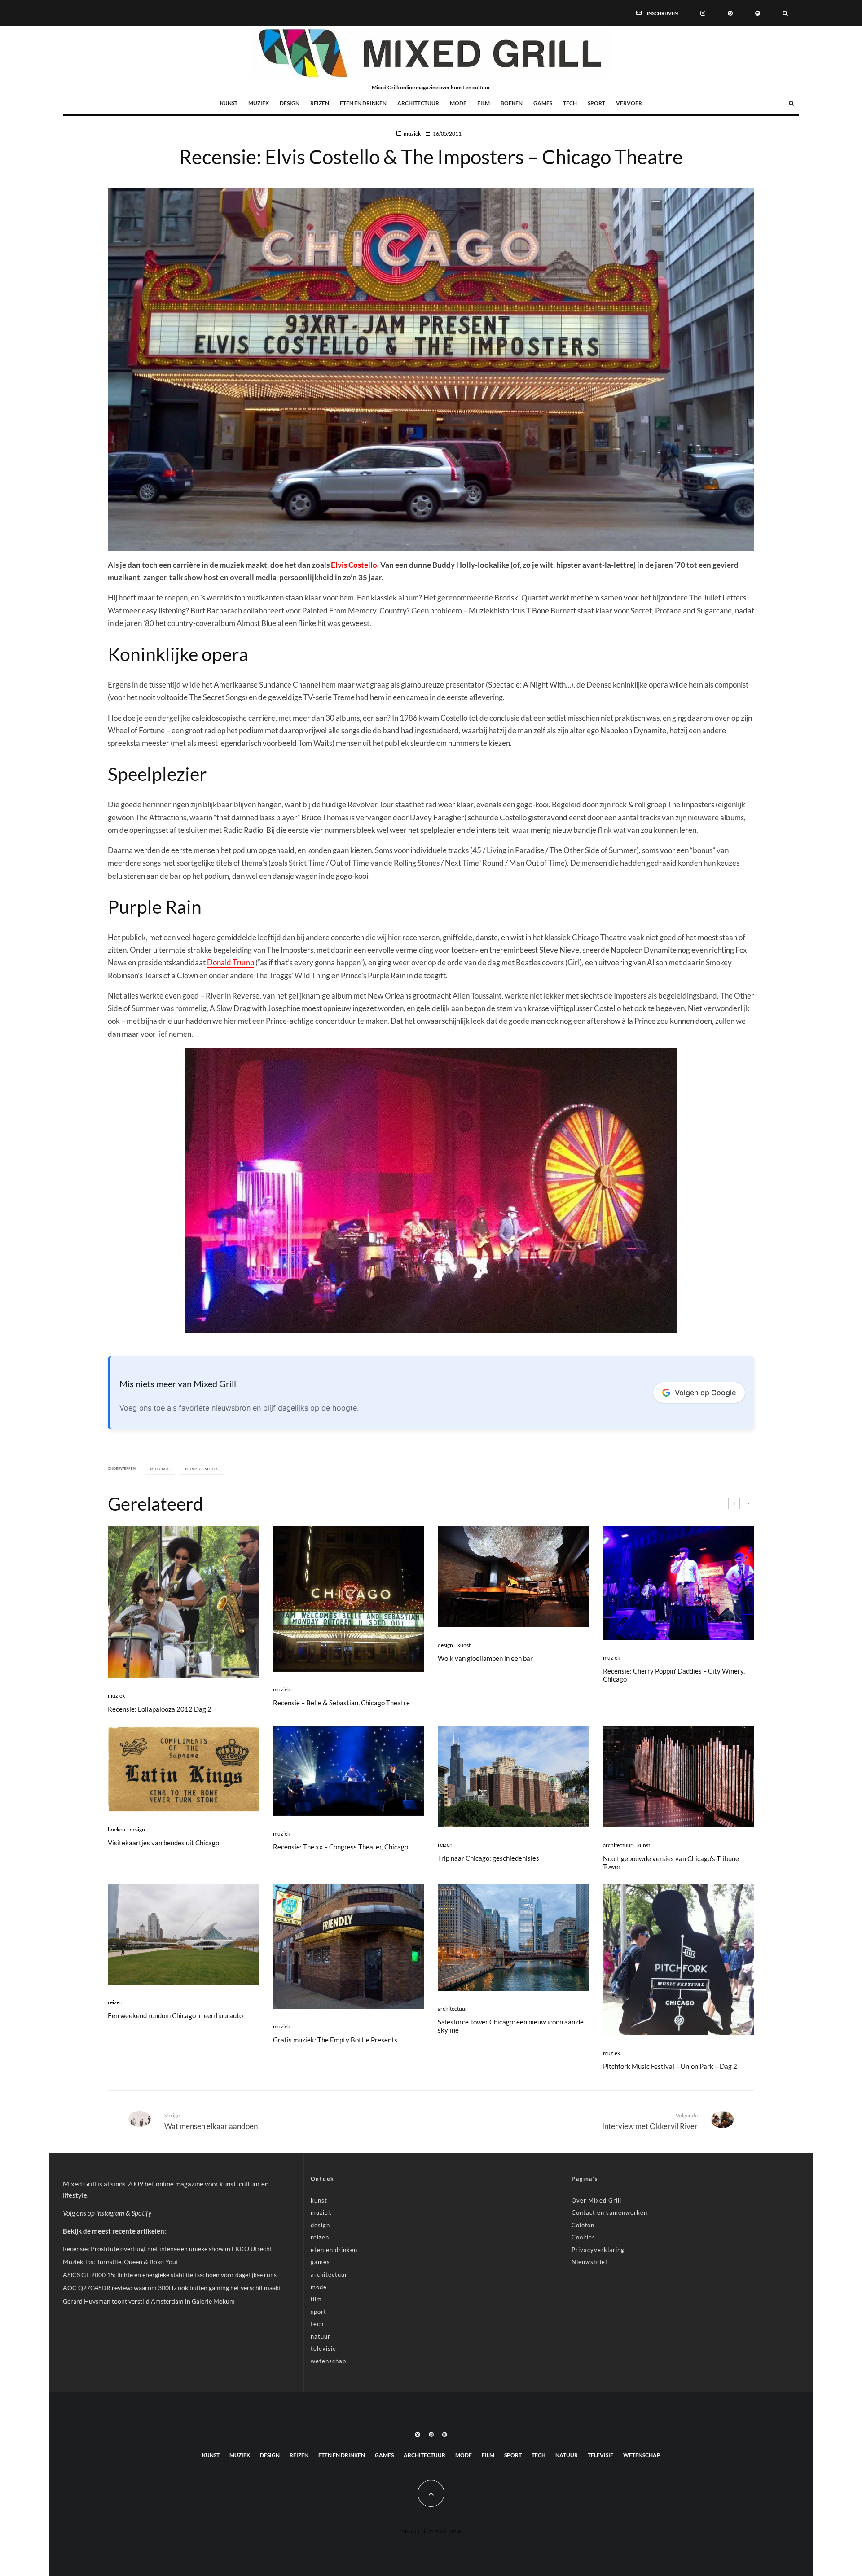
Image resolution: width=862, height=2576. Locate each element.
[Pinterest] (730, 13)
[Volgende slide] (748, 1503)
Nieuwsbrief (589, 2262)
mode (458, 103)
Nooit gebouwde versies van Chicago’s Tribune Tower (671, 1862)
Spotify (141, 2213)
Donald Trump (231, 962)
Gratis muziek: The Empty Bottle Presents (335, 2040)
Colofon (583, 2225)
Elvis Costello (354, 565)
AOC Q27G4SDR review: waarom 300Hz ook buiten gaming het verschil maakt (172, 2288)
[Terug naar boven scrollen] (431, 2493)
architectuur (418, 103)
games (543, 103)
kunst (229, 103)
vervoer (629, 103)
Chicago (161, 1469)
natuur (321, 2336)
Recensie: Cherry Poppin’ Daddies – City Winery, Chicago (674, 1675)
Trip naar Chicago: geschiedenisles (488, 1858)
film (484, 103)
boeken (512, 103)
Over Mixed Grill (596, 2200)
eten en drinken (363, 103)
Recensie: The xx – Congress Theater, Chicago (341, 1847)
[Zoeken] (785, 13)
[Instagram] (703, 13)
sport (596, 103)
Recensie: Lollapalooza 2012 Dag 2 (160, 1709)
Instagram (110, 2213)
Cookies (583, 2237)
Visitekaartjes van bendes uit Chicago (163, 1843)
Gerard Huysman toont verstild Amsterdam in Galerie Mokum (149, 2301)
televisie (323, 2348)
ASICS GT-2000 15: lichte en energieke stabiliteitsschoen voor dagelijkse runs (170, 2275)
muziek (259, 103)
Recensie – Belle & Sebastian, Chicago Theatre (341, 1703)
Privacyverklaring (598, 2250)
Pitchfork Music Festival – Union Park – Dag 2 (670, 2066)
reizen (320, 103)
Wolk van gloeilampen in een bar (485, 1658)
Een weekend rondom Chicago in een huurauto (175, 2015)
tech (570, 103)
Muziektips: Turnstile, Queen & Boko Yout (121, 2262)
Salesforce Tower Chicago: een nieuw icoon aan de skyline (511, 2026)
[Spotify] (758, 13)
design (290, 103)
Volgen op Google (705, 1393)
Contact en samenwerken (609, 2212)
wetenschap (328, 2361)
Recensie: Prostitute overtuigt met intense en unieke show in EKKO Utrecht (167, 2249)
